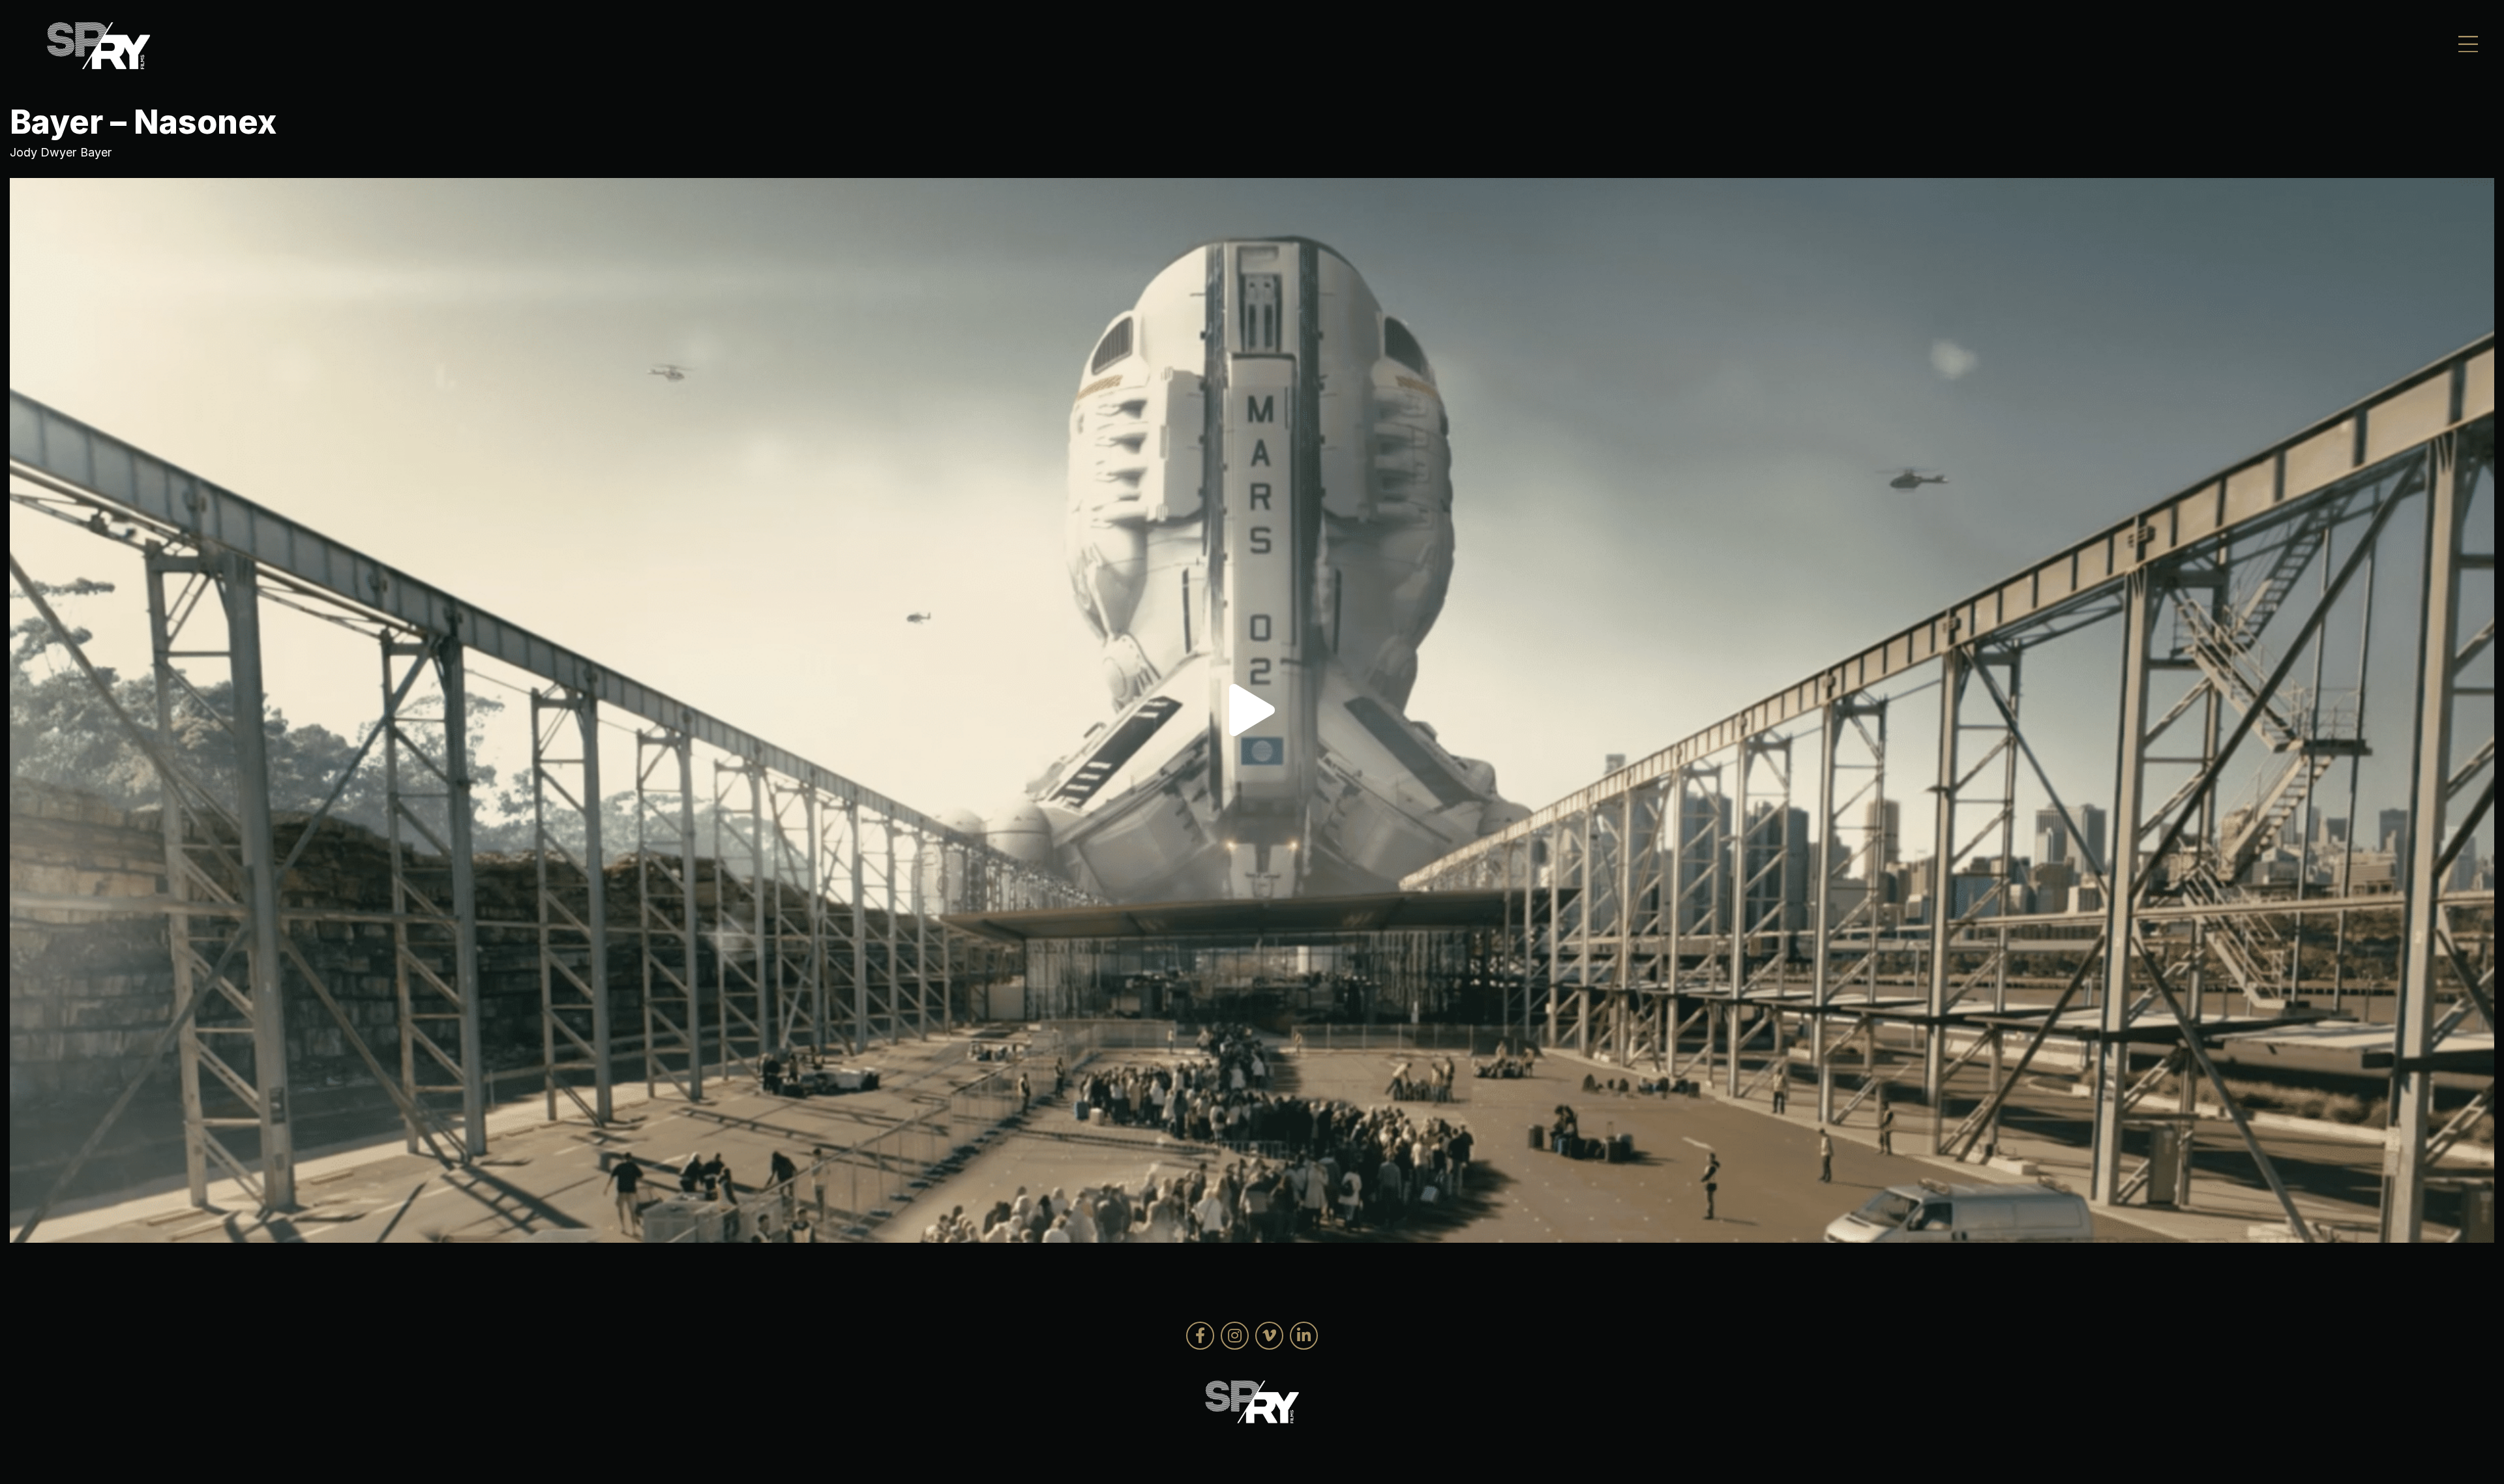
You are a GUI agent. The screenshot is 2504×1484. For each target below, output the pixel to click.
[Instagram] (1235, 1336)
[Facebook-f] (1200, 1336)
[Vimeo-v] (1269, 1336)
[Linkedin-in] (1304, 1336)
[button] (1252, 710)
